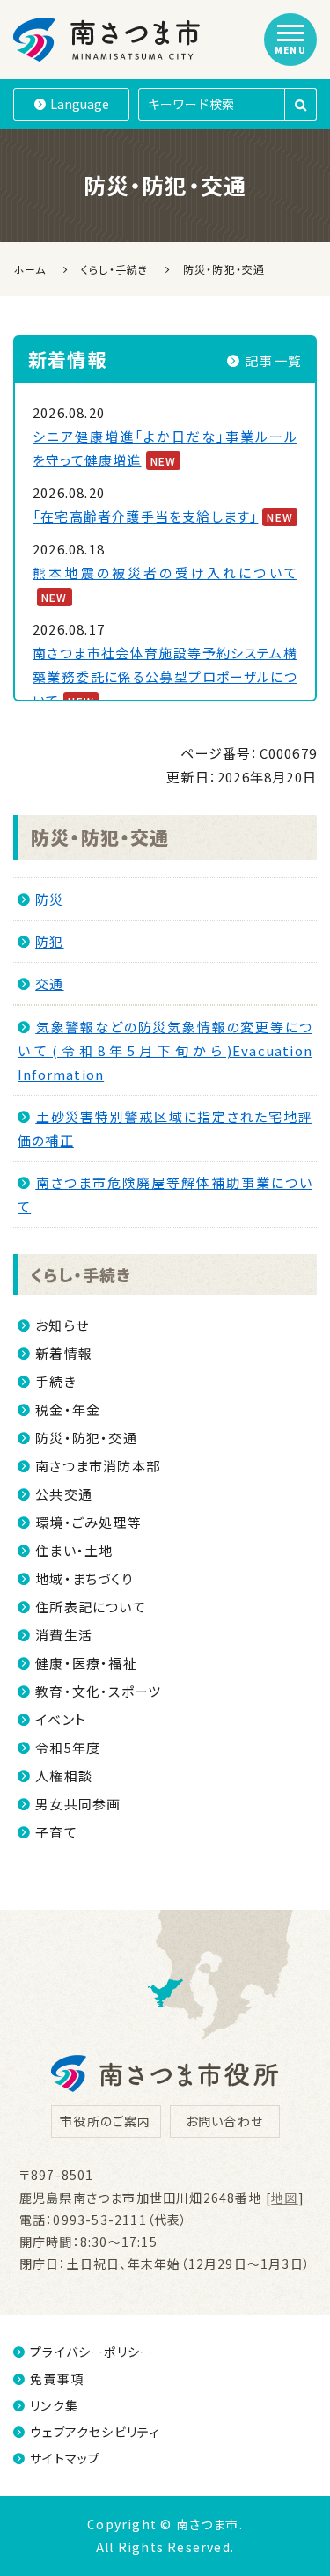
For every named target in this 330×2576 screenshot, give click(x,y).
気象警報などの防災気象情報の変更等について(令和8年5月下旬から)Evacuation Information (165, 1050)
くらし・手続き (81, 1274)
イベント (61, 1719)
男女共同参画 (78, 1804)
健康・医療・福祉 (86, 1663)
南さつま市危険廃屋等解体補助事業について (165, 1194)
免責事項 (57, 2379)
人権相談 (64, 1776)
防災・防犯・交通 (100, 837)
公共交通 (64, 1494)
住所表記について (91, 1607)
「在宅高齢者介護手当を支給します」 (145, 516)
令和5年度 (68, 1747)
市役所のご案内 (105, 2121)
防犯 (49, 941)
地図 (284, 2198)
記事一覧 (273, 360)
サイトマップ (65, 2458)
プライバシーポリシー (92, 2352)
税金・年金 (68, 1409)
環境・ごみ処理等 (88, 1522)
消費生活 (64, 1635)
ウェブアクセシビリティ (95, 2432)
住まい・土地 (74, 1550)
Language (80, 104)
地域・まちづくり (84, 1578)
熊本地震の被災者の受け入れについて (165, 572)
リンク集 (54, 2405)
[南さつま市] (108, 40)
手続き (56, 1381)
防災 (49, 899)
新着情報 (64, 1353)
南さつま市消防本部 (98, 1466)
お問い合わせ (224, 2121)
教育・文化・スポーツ (98, 1691)
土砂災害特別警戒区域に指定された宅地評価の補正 (165, 1128)
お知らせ (62, 1325)
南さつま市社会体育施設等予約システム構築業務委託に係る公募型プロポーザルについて (165, 676)
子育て (56, 1832)
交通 (49, 983)
